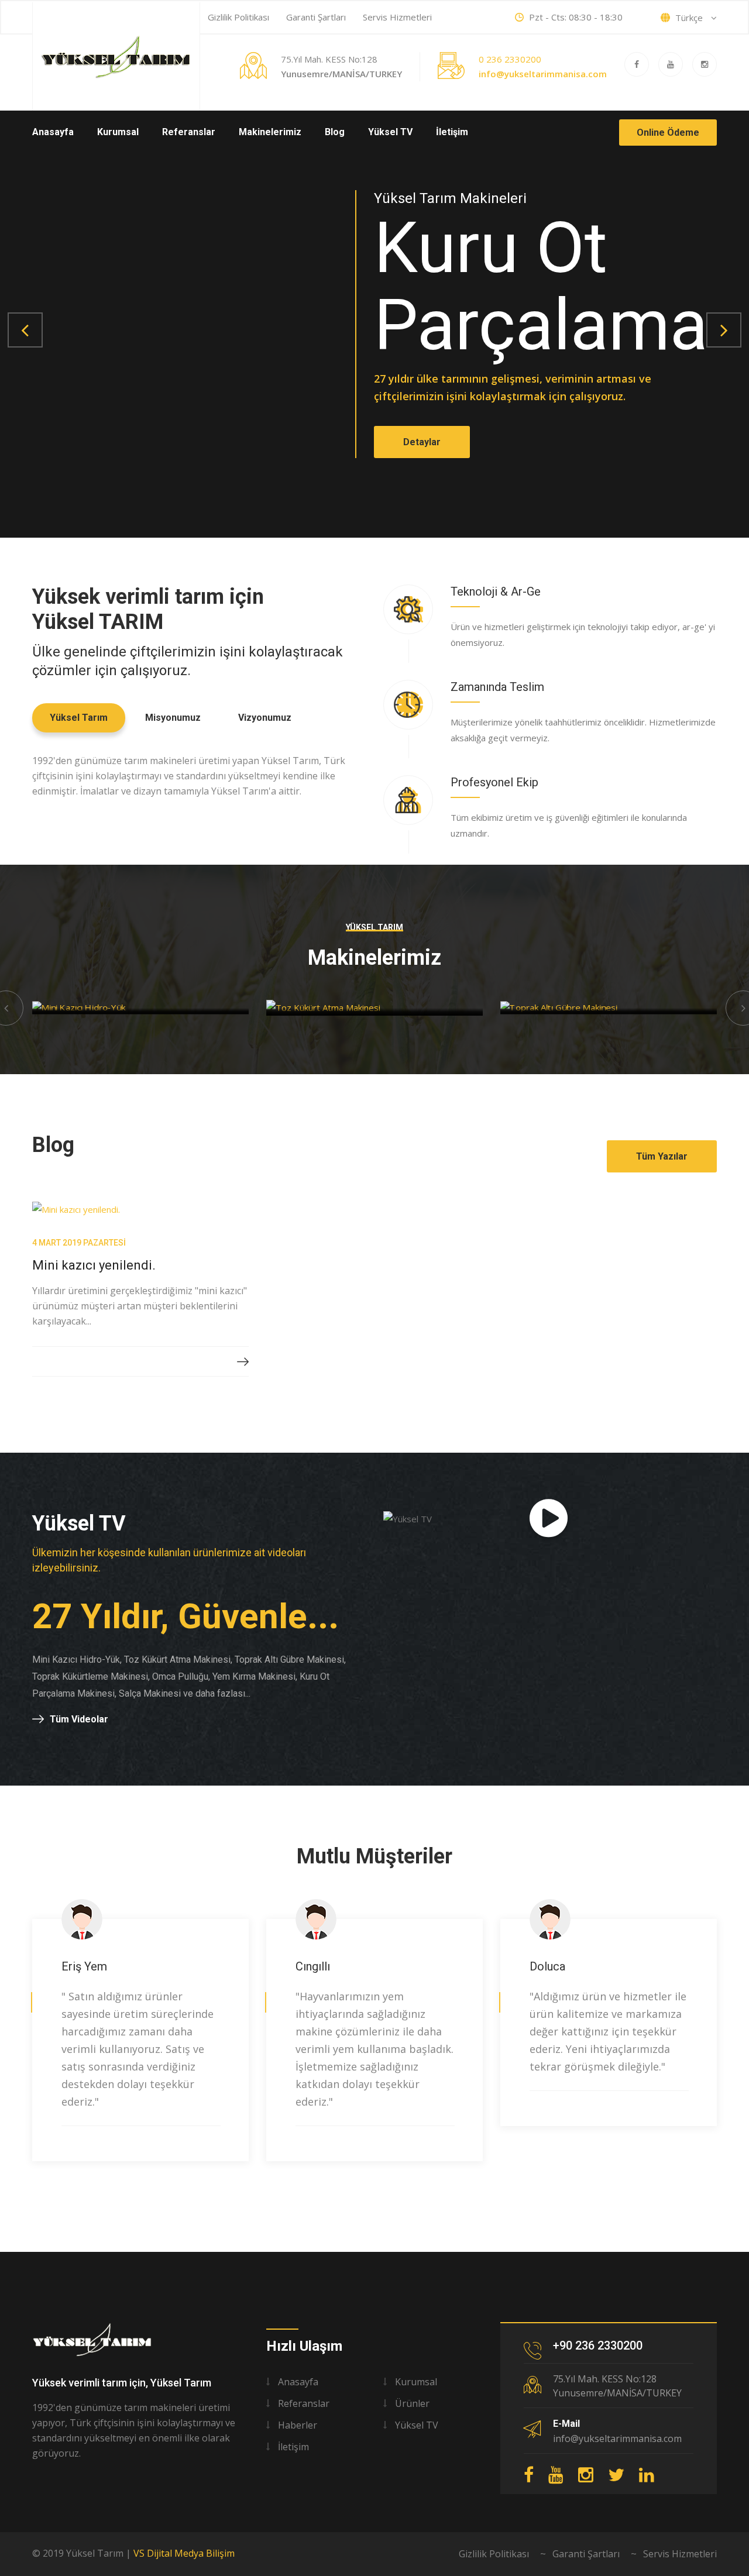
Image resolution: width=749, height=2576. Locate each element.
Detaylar (418, 454)
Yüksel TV (390, 132)
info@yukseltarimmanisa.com (543, 74)
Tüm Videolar (79, 1719)
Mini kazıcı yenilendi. (94, 1265)
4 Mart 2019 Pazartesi (79, 1243)
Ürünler (412, 2403)
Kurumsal (118, 132)
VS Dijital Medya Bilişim (184, 2553)
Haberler (298, 2425)
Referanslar (189, 132)
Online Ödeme (668, 133)
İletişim (452, 132)
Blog (335, 132)
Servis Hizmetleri (397, 17)
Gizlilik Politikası (238, 17)
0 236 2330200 (510, 59)
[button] (25, 330)
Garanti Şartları (316, 17)
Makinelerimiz (270, 132)
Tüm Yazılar (662, 1156)
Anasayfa (53, 132)
